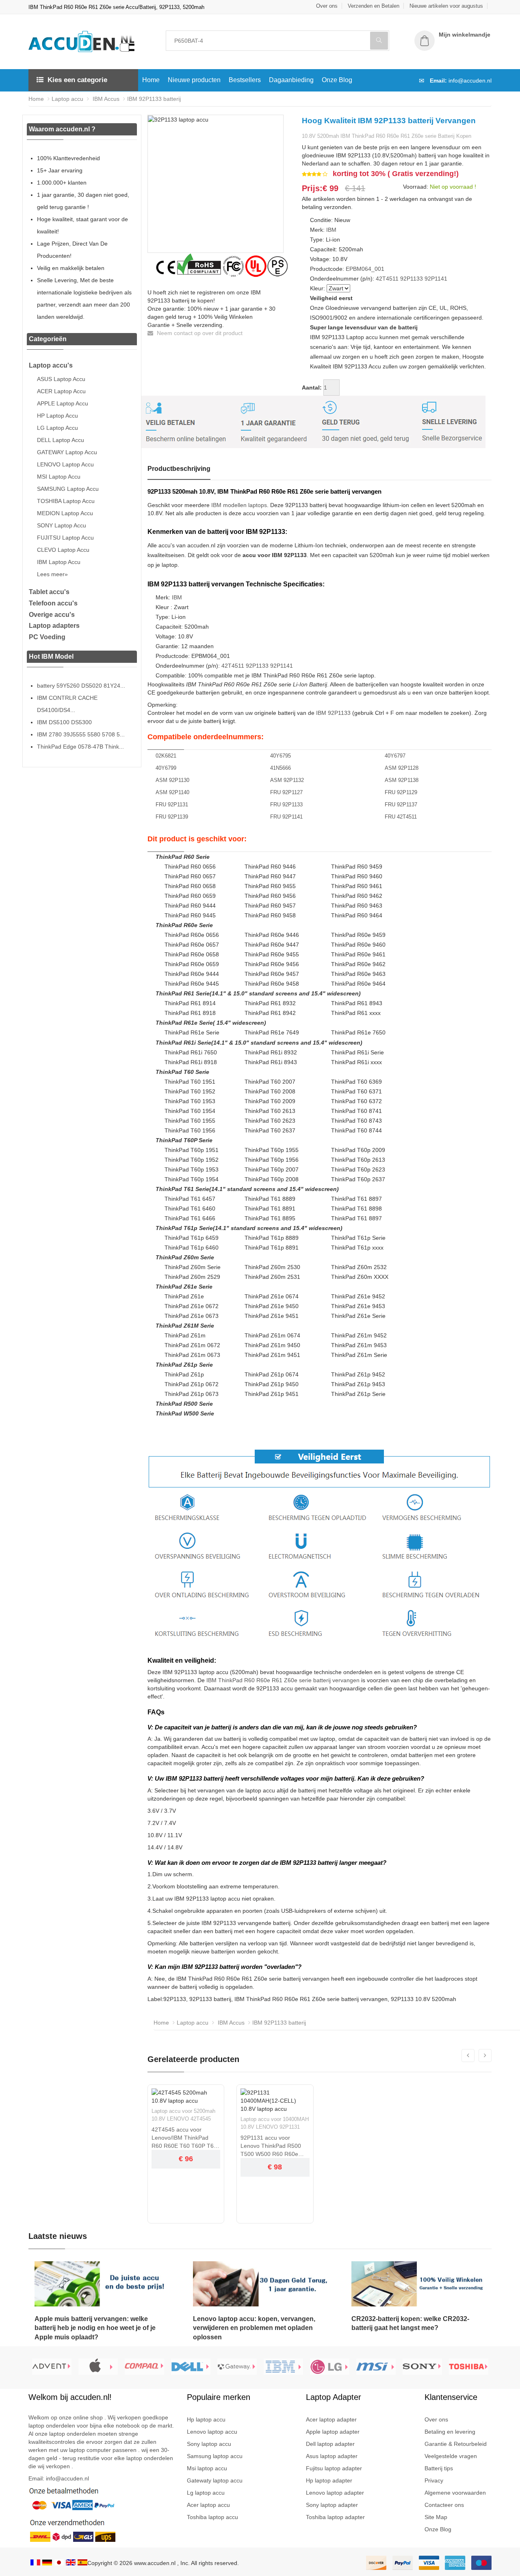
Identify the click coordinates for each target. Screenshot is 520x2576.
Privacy (434, 2480)
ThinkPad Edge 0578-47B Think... (80, 747)
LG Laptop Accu (57, 428)
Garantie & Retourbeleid (456, 2444)
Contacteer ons (444, 2505)
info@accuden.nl (470, 81)
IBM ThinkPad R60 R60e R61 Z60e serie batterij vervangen (283, 1680)
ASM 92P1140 (172, 792)
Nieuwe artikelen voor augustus (446, 6)
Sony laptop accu (209, 2444)
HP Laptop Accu (57, 416)
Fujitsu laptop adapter (334, 2468)
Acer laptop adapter (331, 2419)
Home (151, 80)
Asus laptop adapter (332, 2456)
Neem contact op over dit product (199, 333)
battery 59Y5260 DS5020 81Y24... (81, 686)
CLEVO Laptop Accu (63, 550)
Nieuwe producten (194, 80)
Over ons (327, 6)
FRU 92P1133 (286, 805)
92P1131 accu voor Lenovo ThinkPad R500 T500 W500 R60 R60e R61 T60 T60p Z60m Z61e (271, 2146)
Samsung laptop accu (215, 2456)
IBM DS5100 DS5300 (64, 722)
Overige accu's (52, 615)
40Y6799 (166, 768)
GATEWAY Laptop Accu (67, 452)
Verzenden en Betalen (374, 6)
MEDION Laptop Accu (65, 513)
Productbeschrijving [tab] (179, 469)
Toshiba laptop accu (212, 2517)
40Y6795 (281, 756)
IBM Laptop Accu (59, 562)
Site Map (436, 2517)
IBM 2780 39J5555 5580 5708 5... (81, 734)
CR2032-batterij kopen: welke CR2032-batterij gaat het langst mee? (410, 2323)
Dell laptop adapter (330, 2444)
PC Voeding (47, 637)
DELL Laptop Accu (61, 440)
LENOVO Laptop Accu (65, 464)
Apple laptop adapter (333, 2432)
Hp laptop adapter (329, 2480)
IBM (331, 230)
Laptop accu (67, 99)
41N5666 (281, 768)
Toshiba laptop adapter (335, 2517)
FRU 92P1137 (401, 805)
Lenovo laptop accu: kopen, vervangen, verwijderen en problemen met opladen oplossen (254, 2328)
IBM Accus (105, 99)
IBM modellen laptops (239, 505)
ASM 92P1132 (287, 780)
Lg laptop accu (206, 2493)
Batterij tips (439, 2468)
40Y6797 (395, 756)
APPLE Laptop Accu (63, 403)
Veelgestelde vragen (451, 2456)
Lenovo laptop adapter (335, 2493)
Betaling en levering (450, 2432)
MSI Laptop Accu (59, 477)
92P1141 (436, 279)
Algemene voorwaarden (455, 2493)
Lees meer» (52, 574)
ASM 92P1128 (402, 768)
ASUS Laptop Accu (61, 379)
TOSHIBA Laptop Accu (66, 501)
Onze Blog (337, 80)
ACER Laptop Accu (61, 391)
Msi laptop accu (207, 2468)
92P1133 (412, 279)
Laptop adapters (54, 626)
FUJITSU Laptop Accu (65, 538)
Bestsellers (245, 80)
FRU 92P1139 (172, 817)
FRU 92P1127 (286, 792)
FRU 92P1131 (172, 805)
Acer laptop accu (208, 2505)
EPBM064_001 (365, 269)
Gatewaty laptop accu (215, 2480)
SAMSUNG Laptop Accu (68, 489)
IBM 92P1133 (333, 713)
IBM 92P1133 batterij (154, 99)
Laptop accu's (51, 365)
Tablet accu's (49, 592)
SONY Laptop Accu (62, 525)
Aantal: (312, 388)
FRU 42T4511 (401, 817)
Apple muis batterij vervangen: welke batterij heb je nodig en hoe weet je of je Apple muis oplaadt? (95, 2328)
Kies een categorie (77, 80)
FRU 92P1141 (286, 817)
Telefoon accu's (53, 603)
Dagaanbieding (291, 80)
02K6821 (166, 756)
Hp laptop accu (206, 2419)
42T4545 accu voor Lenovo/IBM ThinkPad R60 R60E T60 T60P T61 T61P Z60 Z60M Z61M (184, 2138)
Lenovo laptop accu (212, 2432)
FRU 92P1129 (401, 792)
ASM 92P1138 (402, 780)
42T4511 (387, 279)
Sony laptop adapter (332, 2505)
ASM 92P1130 (172, 780)
